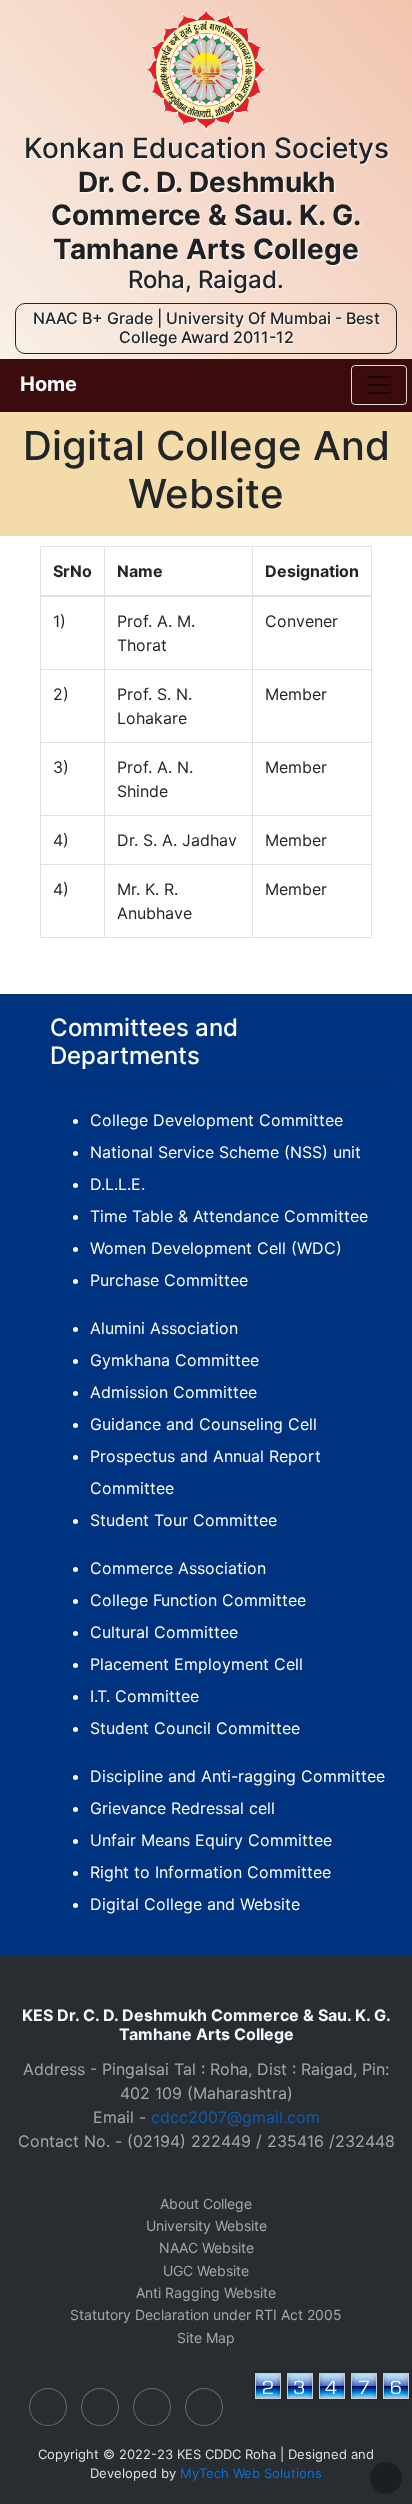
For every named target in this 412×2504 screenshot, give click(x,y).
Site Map (206, 2337)
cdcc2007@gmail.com (235, 2117)
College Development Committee (216, 1120)
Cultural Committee (164, 1632)
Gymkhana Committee (174, 1360)
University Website (206, 2225)
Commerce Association (178, 1568)
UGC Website (206, 2270)
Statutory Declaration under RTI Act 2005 (206, 2314)
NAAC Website (206, 2247)
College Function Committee (198, 1600)
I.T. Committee (144, 1696)
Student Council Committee (195, 1728)
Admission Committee (173, 1392)
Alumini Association (164, 1328)
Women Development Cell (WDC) (216, 1248)
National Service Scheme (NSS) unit (225, 1152)
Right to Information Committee (210, 1872)
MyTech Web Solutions (251, 2473)
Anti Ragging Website (206, 2292)
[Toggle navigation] (379, 385)
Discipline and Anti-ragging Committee (237, 1776)
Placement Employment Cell (196, 1664)
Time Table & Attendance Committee (229, 1216)
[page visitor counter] (332, 2397)
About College (206, 2203)
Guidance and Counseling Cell (203, 1424)
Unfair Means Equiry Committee (211, 1840)
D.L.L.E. (117, 1184)
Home (48, 384)
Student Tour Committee (183, 1520)
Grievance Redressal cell (182, 1808)
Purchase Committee (169, 1280)
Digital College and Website (195, 1904)
